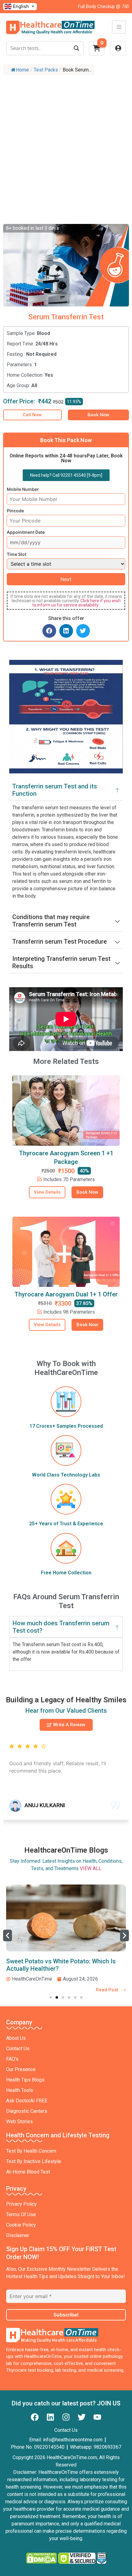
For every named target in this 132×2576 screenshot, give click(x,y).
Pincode (15, 511)
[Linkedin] (50, 2417)
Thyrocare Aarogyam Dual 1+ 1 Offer (66, 1294)
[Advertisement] (66, 147)
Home (22, 70)
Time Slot (17, 554)
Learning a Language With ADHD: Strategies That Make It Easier (52, 1965)
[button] (49, 631)
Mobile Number (23, 489)
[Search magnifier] (76, 48)
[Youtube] (97, 2417)
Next (66, 579)
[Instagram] (66, 2417)
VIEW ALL (91, 1868)
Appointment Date (26, 532)
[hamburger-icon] (119, 27)
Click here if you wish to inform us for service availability (77, 603)
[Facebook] (35, 2417)
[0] (97, 50)
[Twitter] (82, 2417)
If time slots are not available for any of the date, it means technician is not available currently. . (66, 601)
